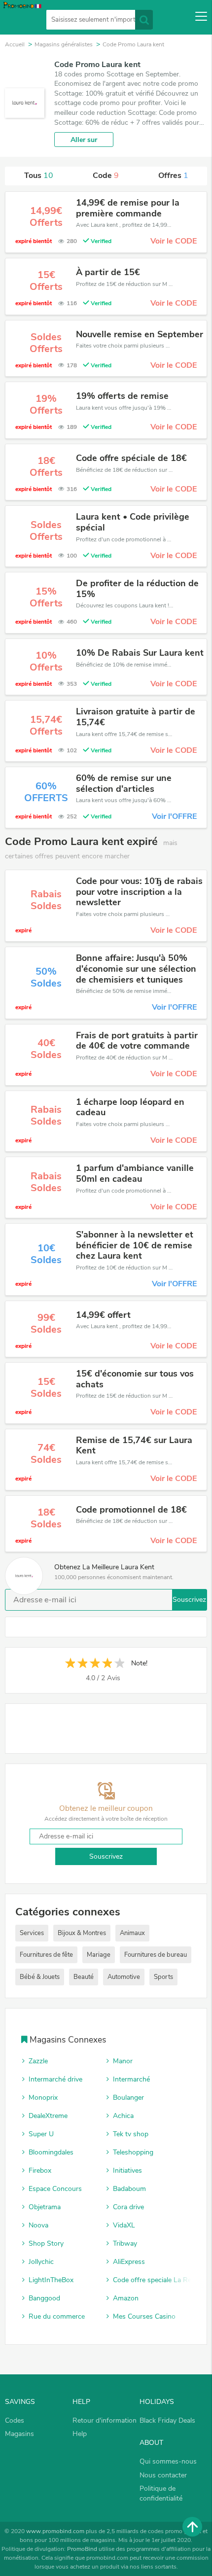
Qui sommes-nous (168, 2461)
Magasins (19, 2434)
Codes (15, 2420)
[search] (144, 20)
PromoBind (82, 2549)
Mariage (99, 1955)
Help (80, 2434)
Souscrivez (189, 1600)
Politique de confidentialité (161, 2493)
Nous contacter (163, 2475)
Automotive (124, 1977)
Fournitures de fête (46, 1955)
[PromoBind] (21, 18)
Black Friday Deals (167, 2420)
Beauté (84, 1977)
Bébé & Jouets (40, 1977)
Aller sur (84, 140)
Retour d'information (105, 2420)
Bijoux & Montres (82, 1933)
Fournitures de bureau (156, 1955)
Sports (163, 1977)
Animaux (132, 1933)
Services (32, 1933)
